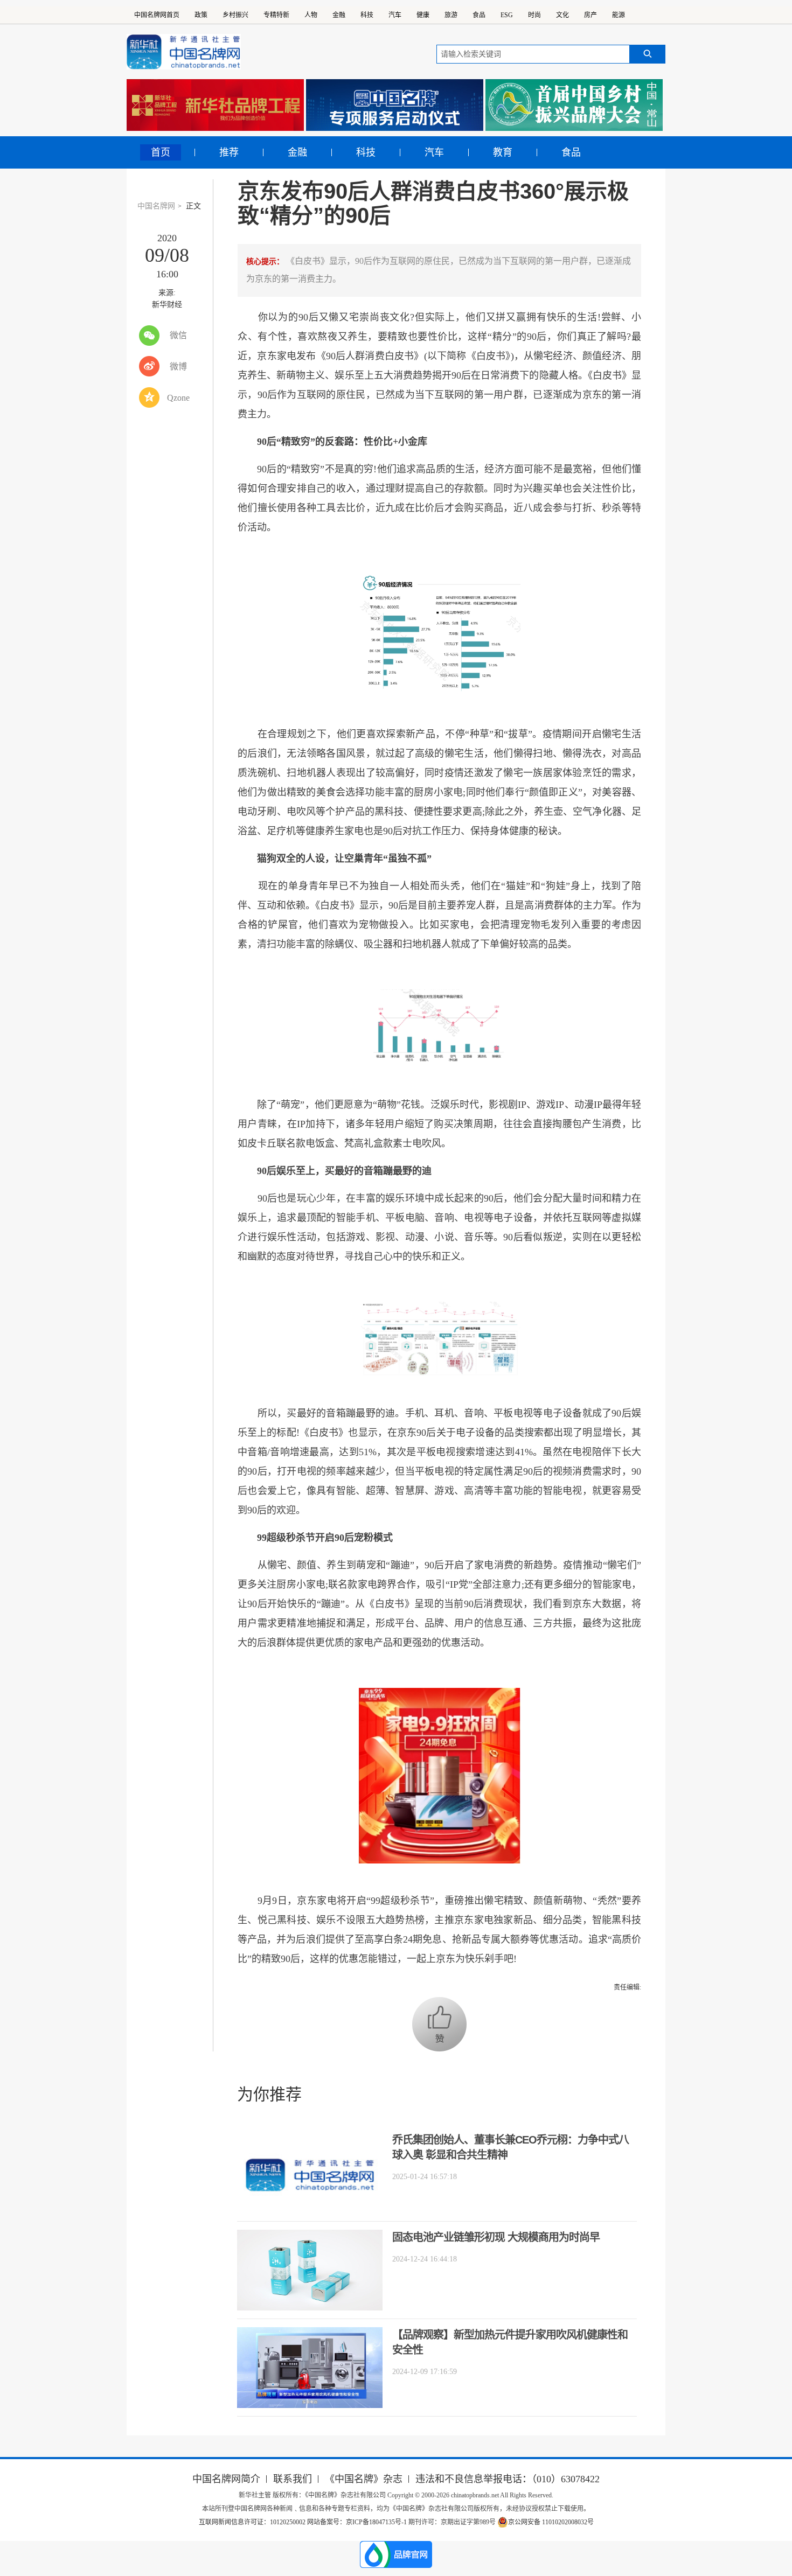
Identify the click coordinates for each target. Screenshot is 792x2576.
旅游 (451, 15)
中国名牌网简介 (226, 2479)
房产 (590, 15)
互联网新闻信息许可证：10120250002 (253, 2522)
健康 (423, 15)
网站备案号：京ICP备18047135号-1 (357, 2522)
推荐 (229, 152)
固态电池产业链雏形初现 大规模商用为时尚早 (496, 2237)
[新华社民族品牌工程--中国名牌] (215, 105)
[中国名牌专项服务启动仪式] (395, 105)
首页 (161, 152)
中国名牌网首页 (157, 15)
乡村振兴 (235, 15)
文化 (562, 15)
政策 (201, 15)
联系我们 (293, 2479)
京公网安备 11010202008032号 (551, 2522)
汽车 (395, 15)
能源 (619, 15)
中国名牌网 (156, 206)
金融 (339, 15)
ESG (507, 15)
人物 (311, 15)
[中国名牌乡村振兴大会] (574, 105)
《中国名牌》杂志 (364, 2479)
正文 (193, 206)
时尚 (534, 15)
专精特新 (276, 15)
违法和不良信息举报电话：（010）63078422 (508, 2479)
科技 (367, 15)
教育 (503, 152)
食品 (479, 15)
